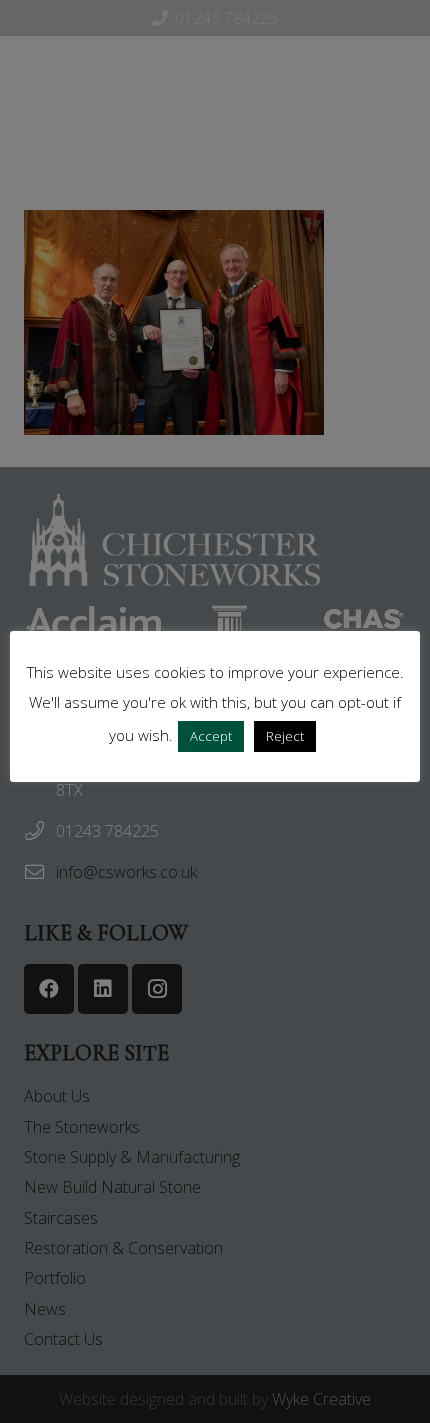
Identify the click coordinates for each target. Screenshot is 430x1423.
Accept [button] (211, 736)
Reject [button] (285, 736)
